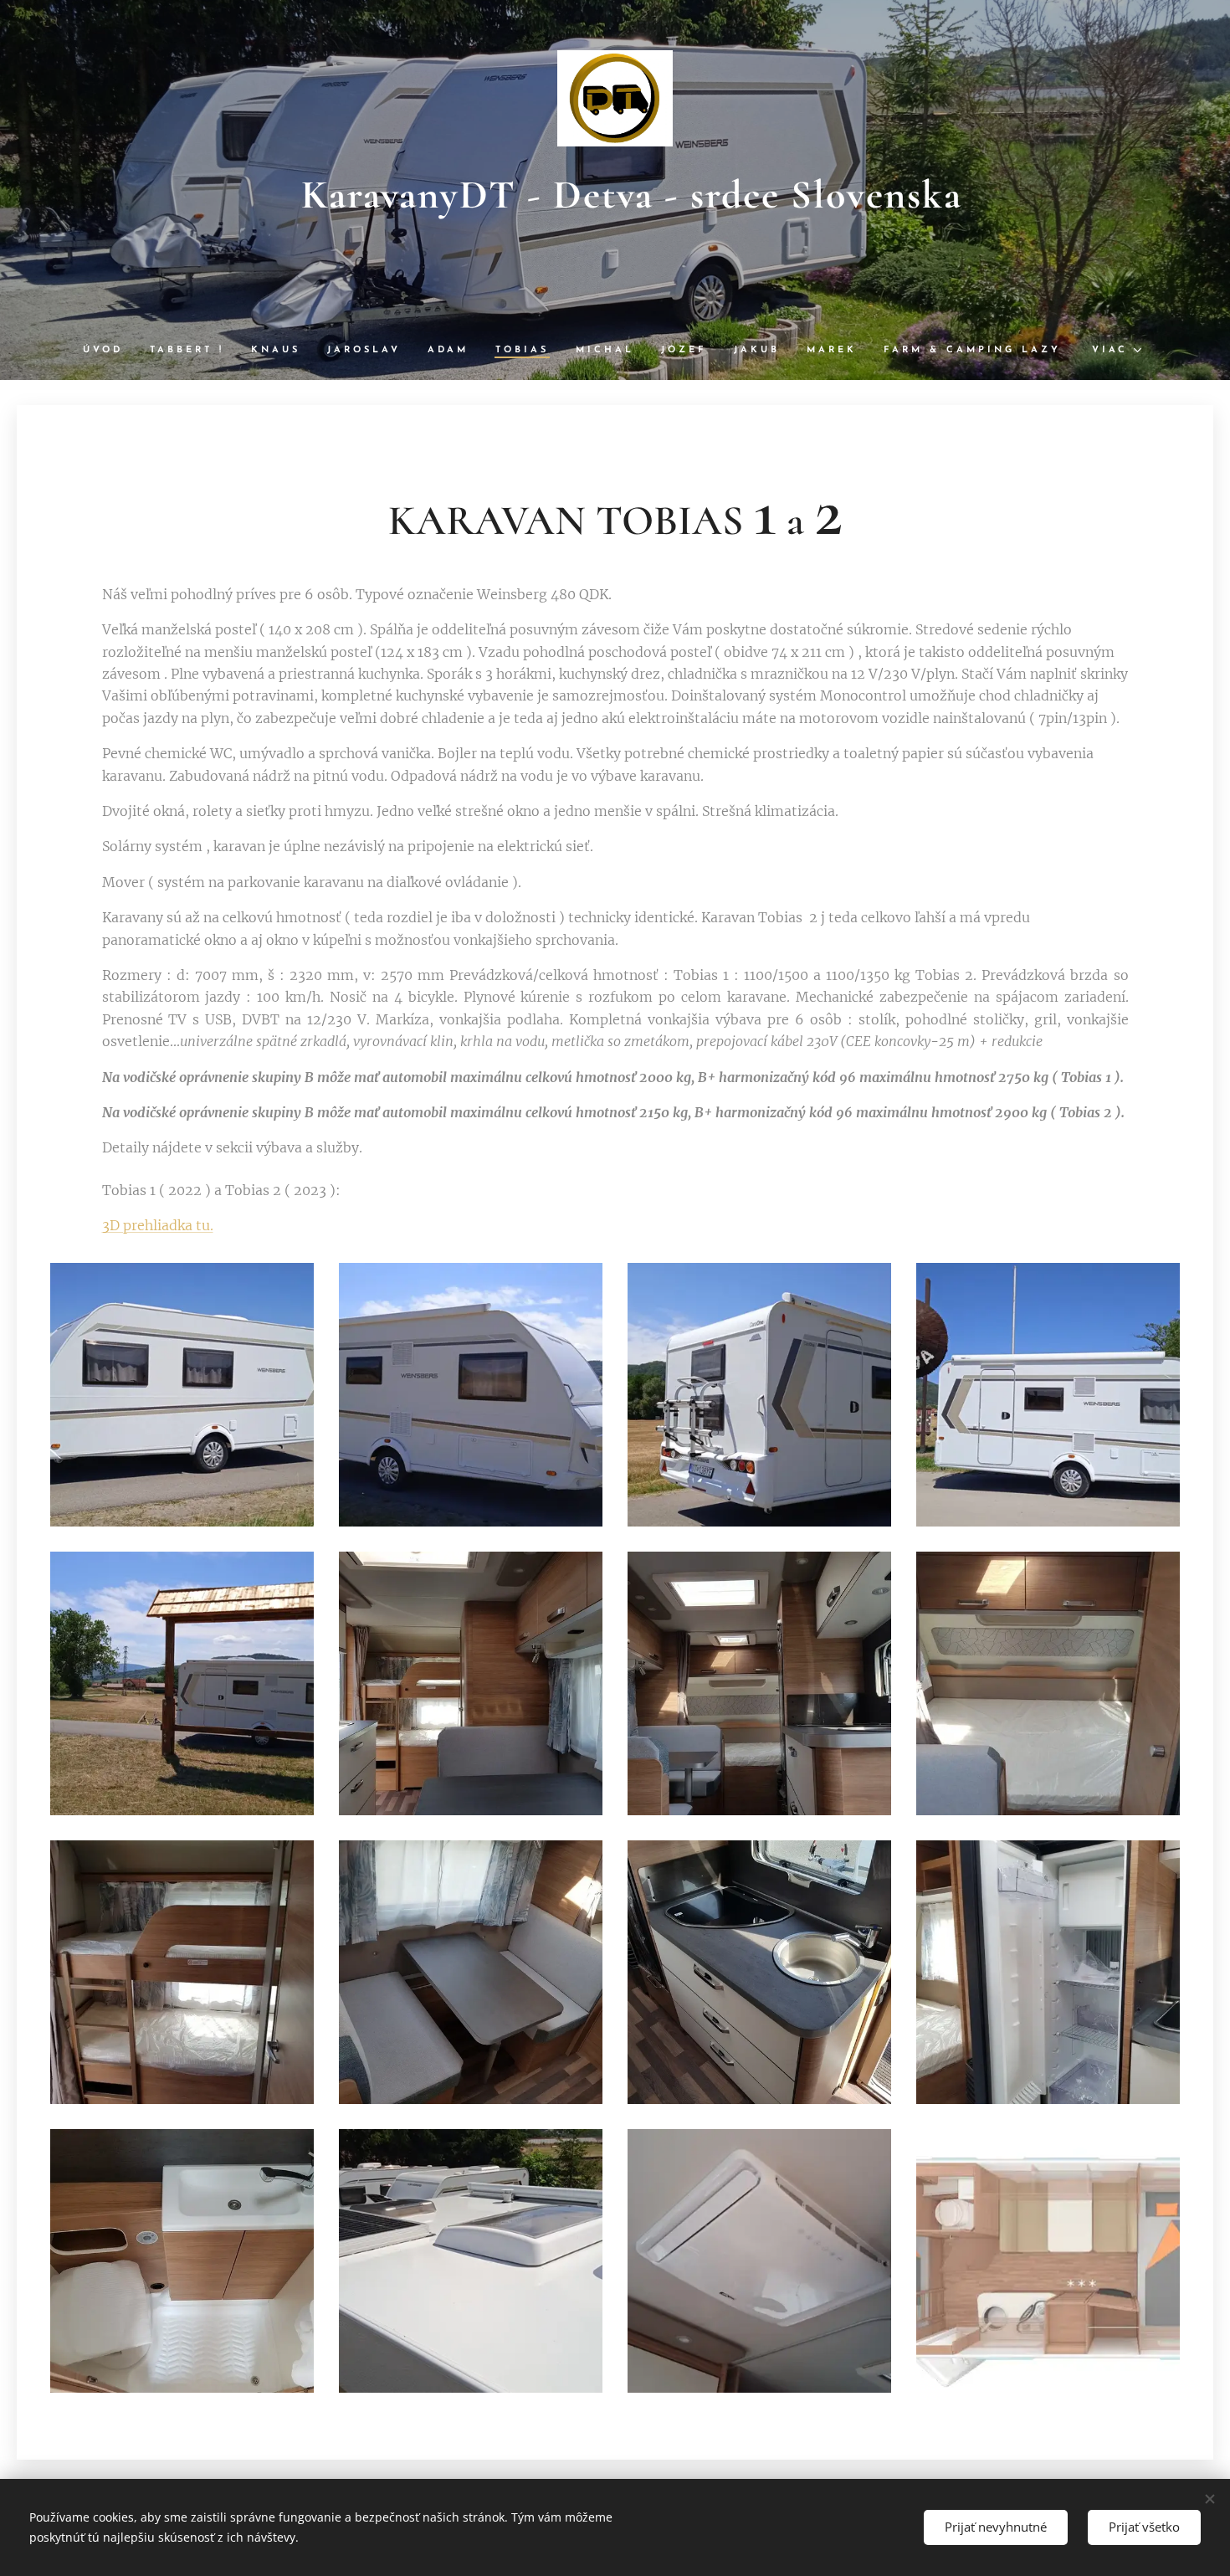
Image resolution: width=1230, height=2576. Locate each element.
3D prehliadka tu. (158, 1225)
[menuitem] (110, 351)
